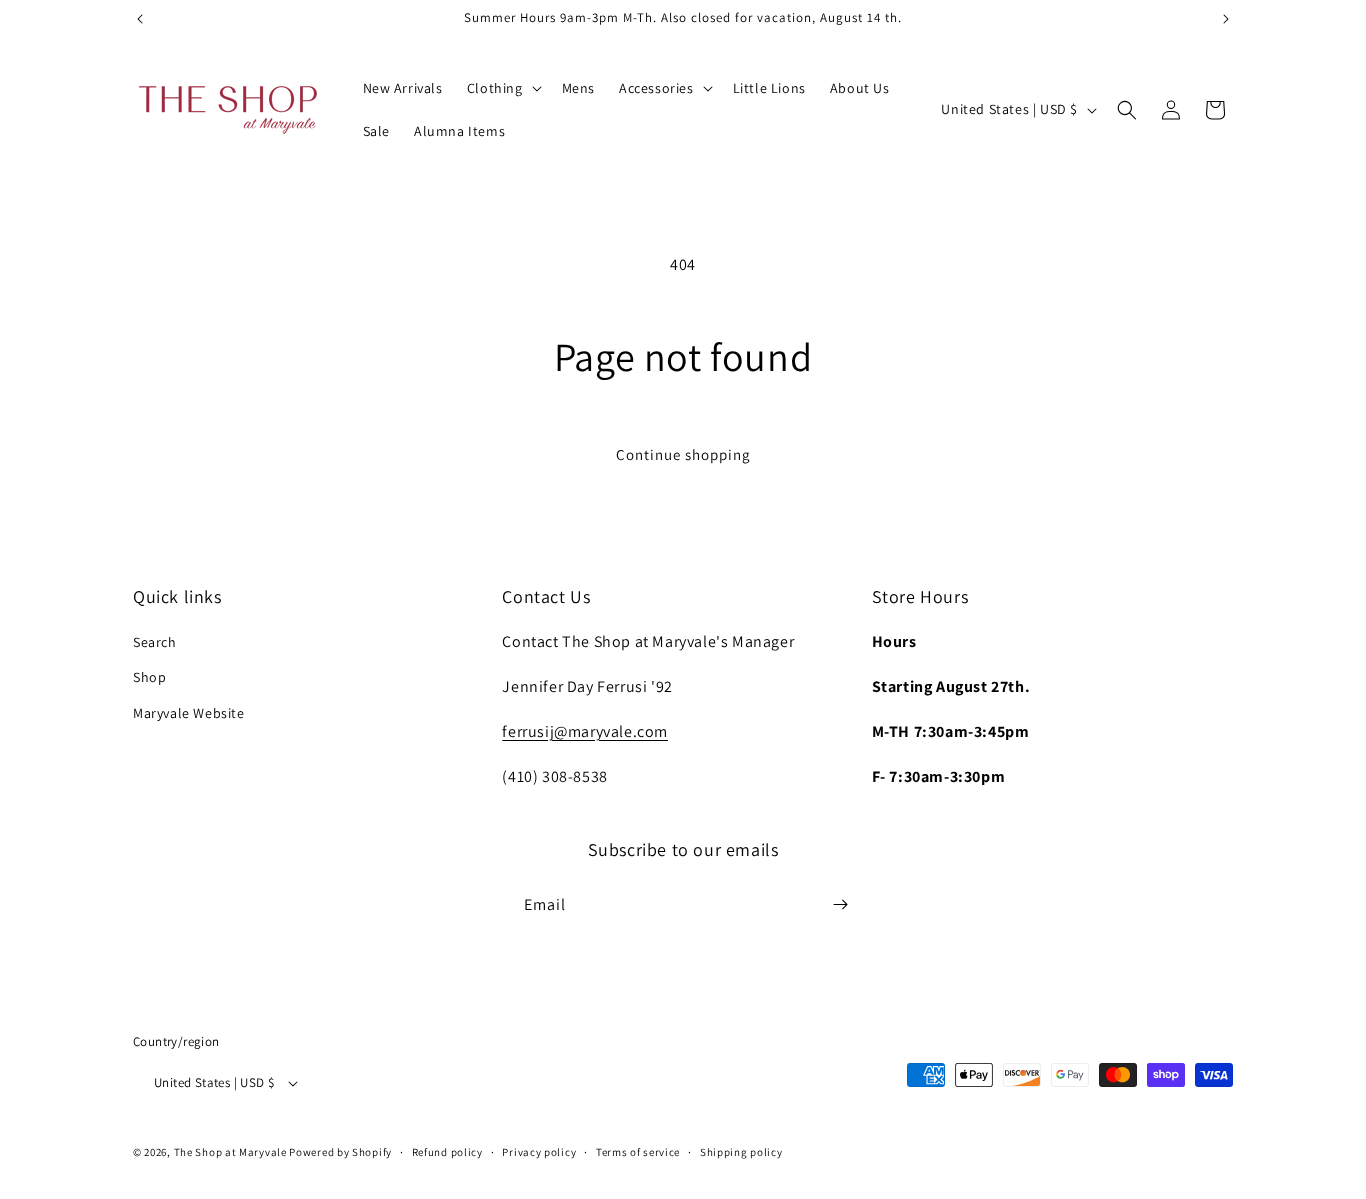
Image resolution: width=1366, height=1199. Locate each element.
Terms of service (638, 1152)
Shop (149, 678)
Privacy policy (539, 1152)
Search (155, 643)
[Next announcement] (1226, 19)
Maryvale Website (189, 713)
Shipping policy (741, 1152)
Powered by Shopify (340, 1153)
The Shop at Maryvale (230, 1153)
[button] (502, 88)
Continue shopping (683, 454)
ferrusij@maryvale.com (585, 731)
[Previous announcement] (140, 19)
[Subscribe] (840, 904)
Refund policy (447, 1152)
